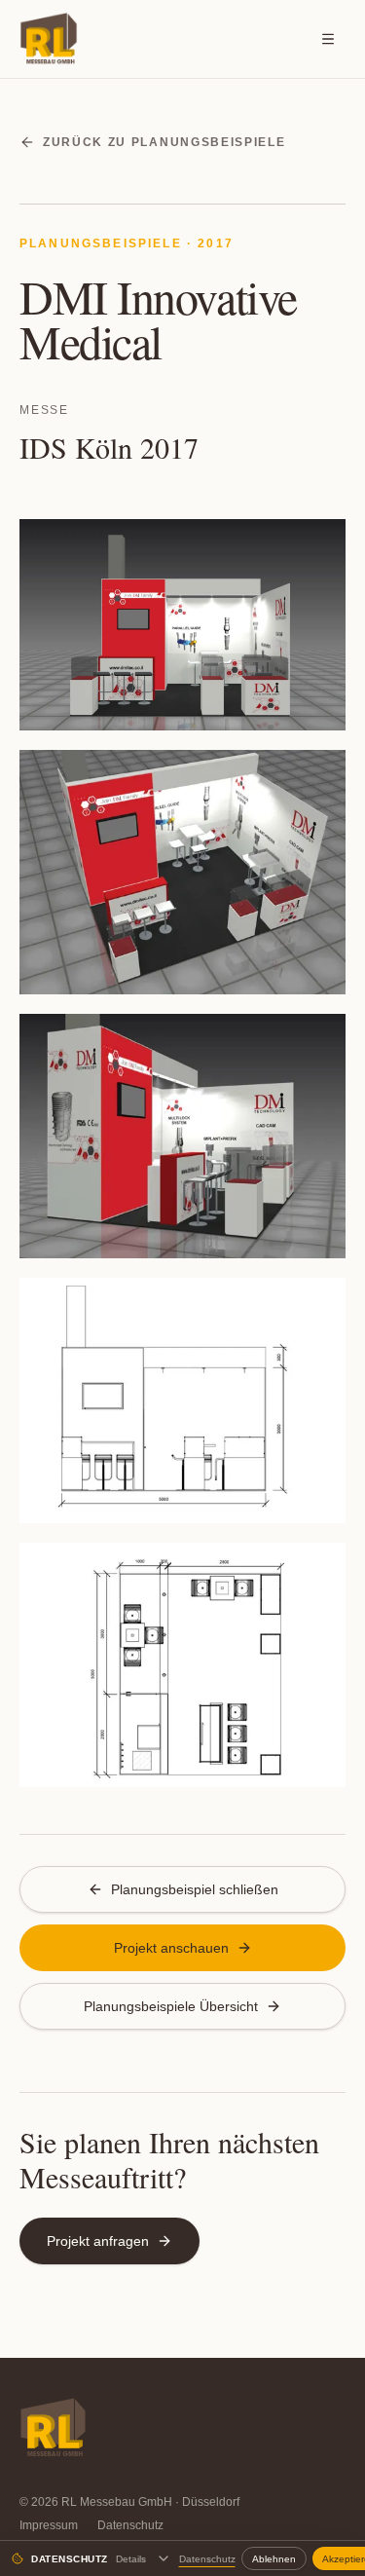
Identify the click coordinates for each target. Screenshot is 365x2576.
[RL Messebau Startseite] (49, 39)
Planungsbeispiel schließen (195, 1889)
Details (131, 2559)
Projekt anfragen (98, 2241)
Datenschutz (130, 2525)
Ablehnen (274, 2559)
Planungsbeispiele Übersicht (171, 2006)
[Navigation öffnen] (328, 39)
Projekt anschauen (171, 1948)
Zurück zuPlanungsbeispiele (164, 142)
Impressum (49, 2525)
